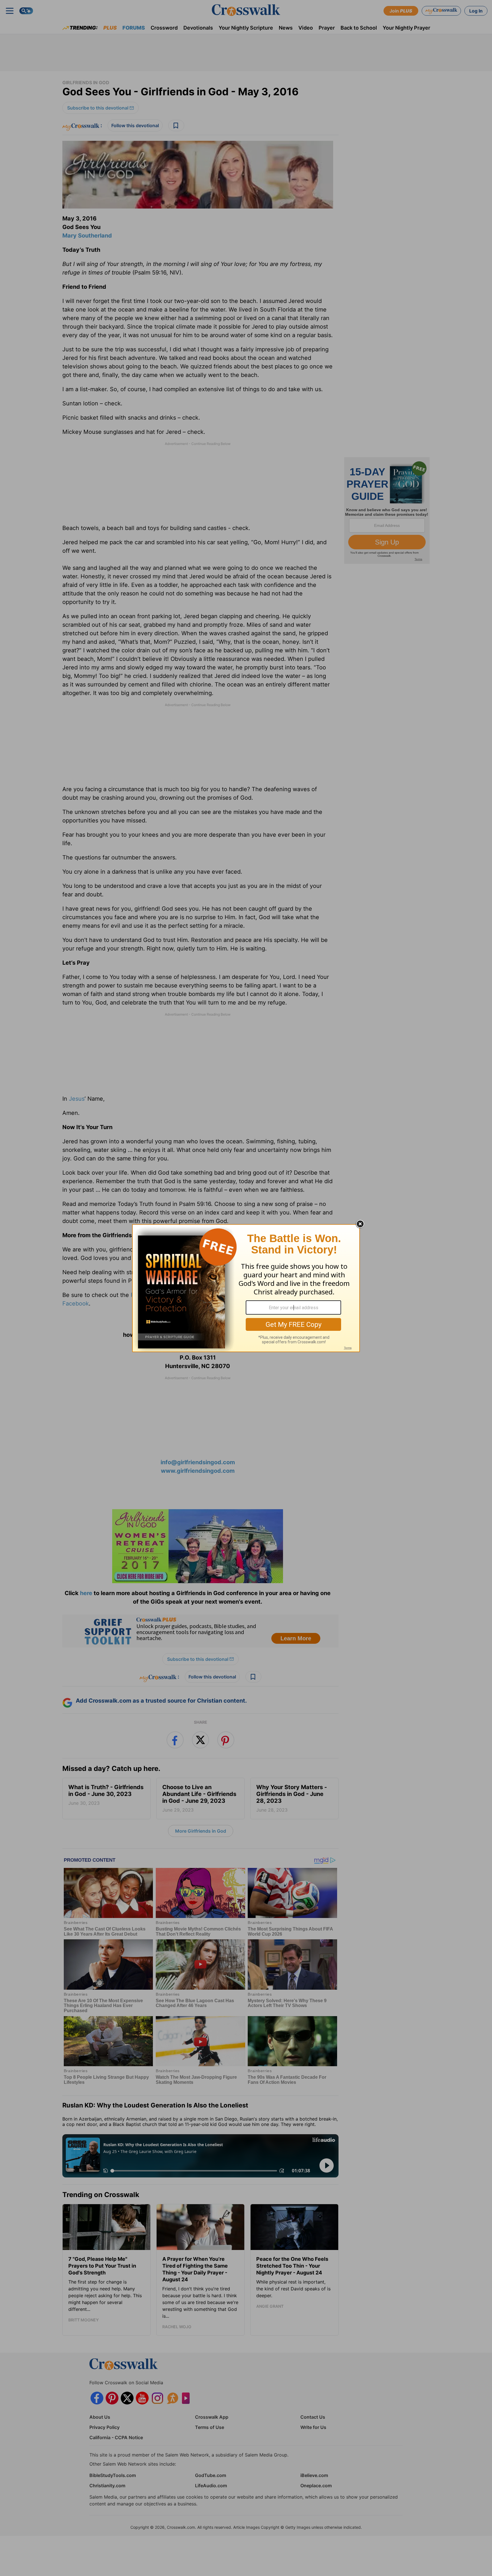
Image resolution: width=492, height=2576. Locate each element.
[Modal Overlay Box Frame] (246, 1288)
